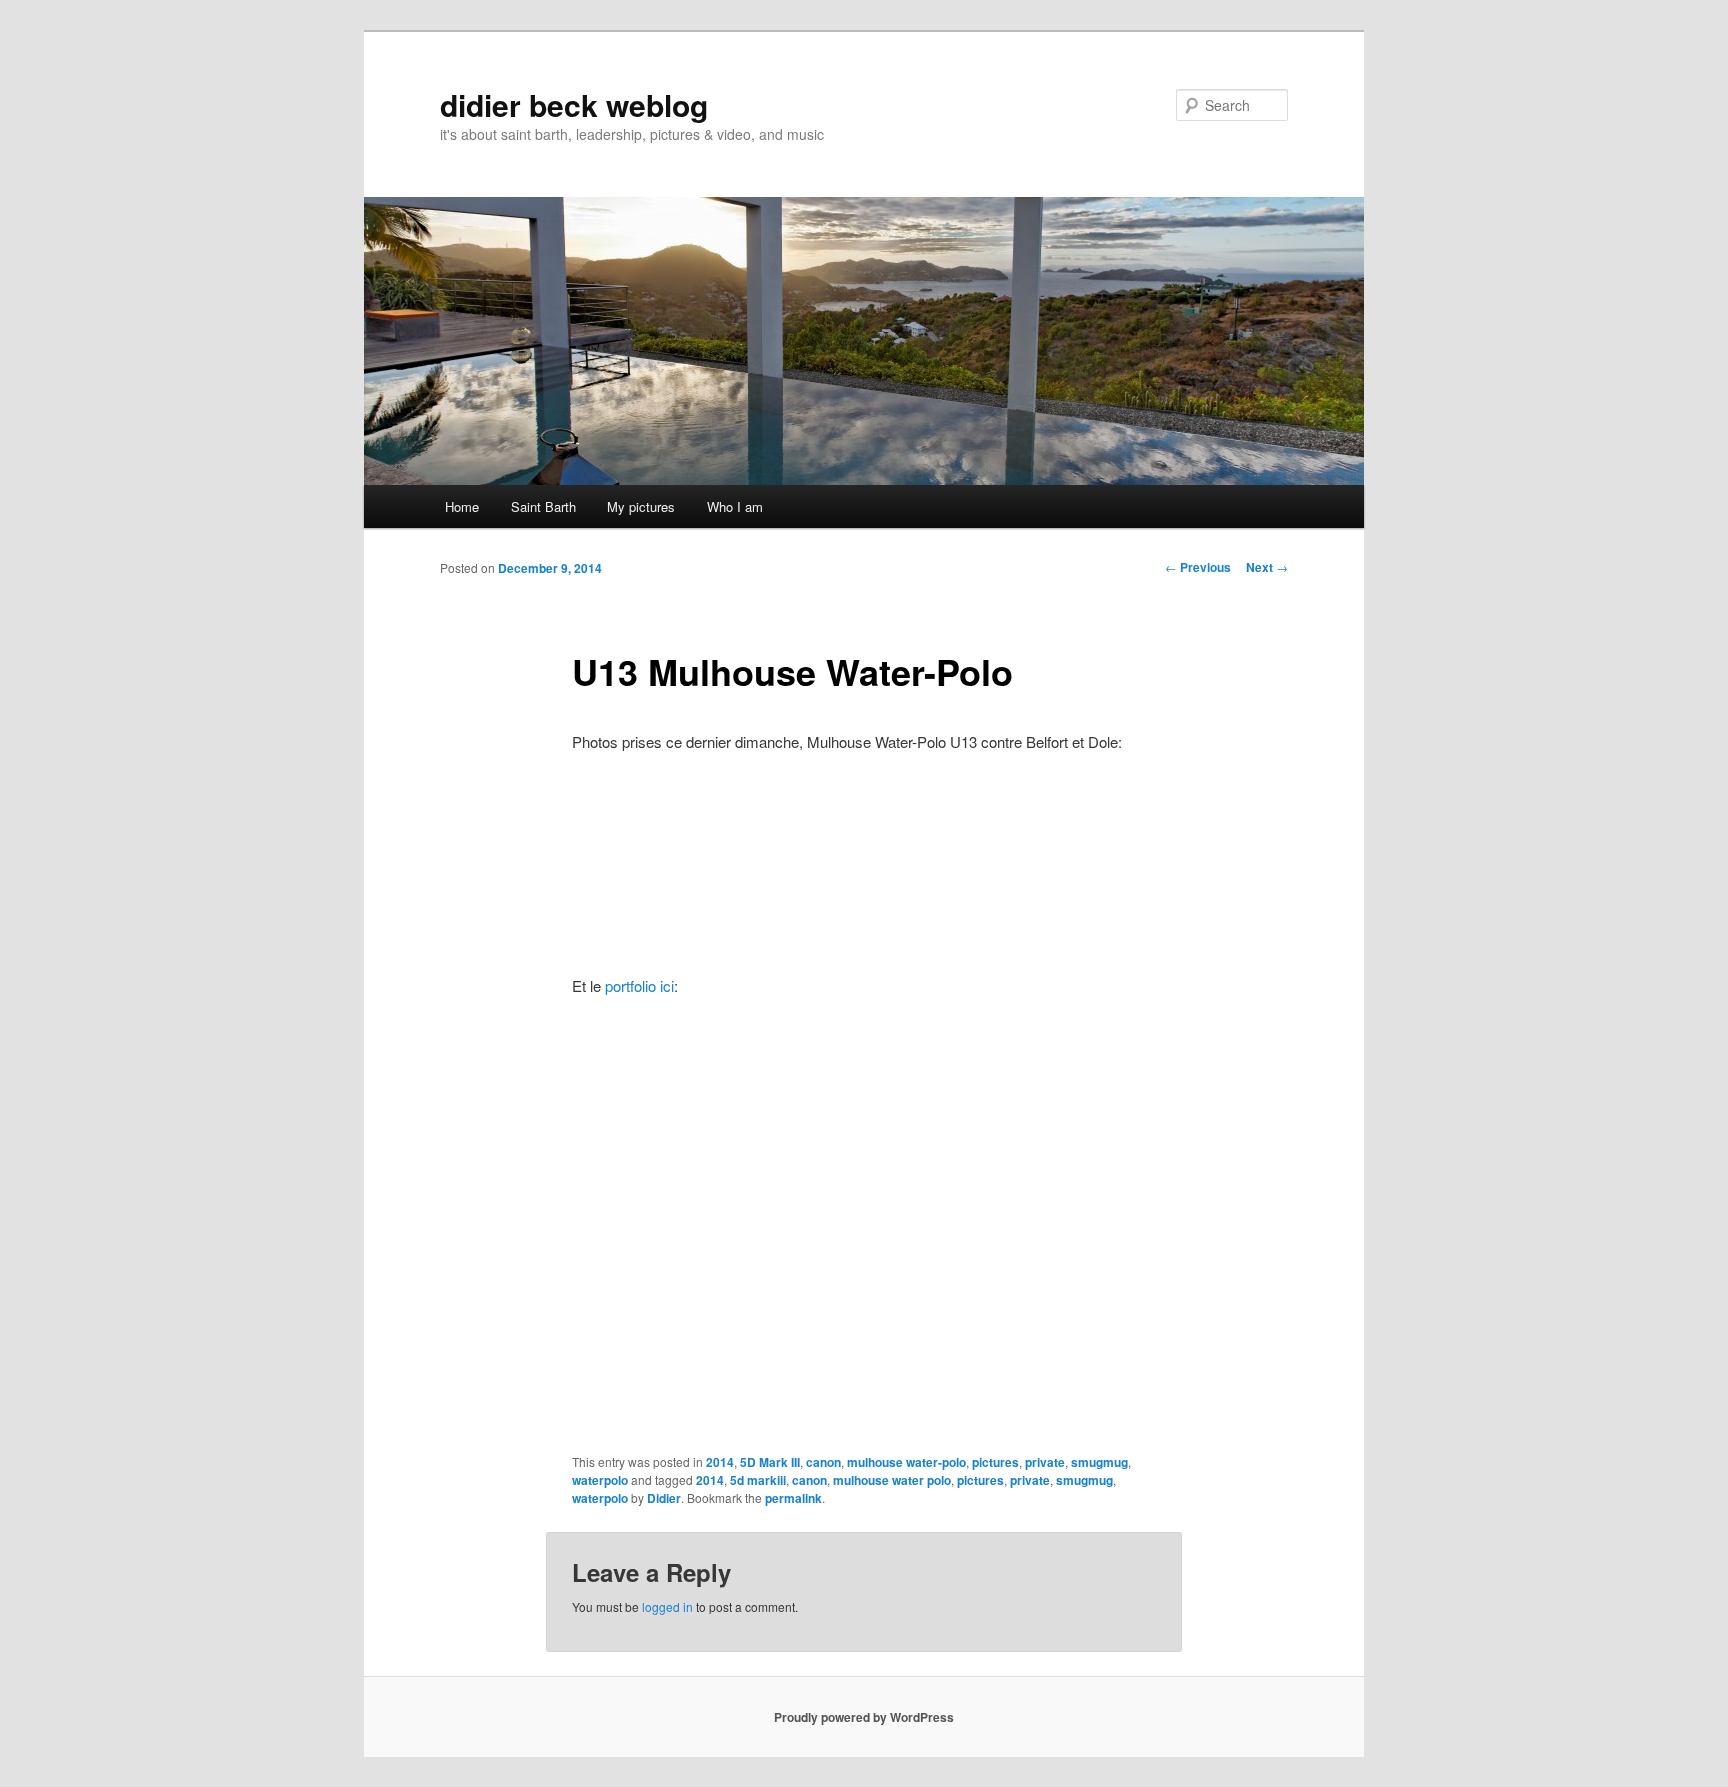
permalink (793, 1498)
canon (823, 1462)
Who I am (735, 506)
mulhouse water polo (892, 1480)
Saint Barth (543, 506)
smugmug (1099, 1462)
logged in (667, 1606)
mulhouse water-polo (906, 1462)
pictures (995, 1462)
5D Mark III (770, 1462)
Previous (1198, 567)
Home (462, 506)
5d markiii (758, 1480)
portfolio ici (639, 985)
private (1045, 1462)
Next (1267, 567)
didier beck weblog (574, 104)
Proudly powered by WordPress (864, 1717)
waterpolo (600, 1480)
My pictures (641, 506)
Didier (664, 1498)
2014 (720, 1462)
